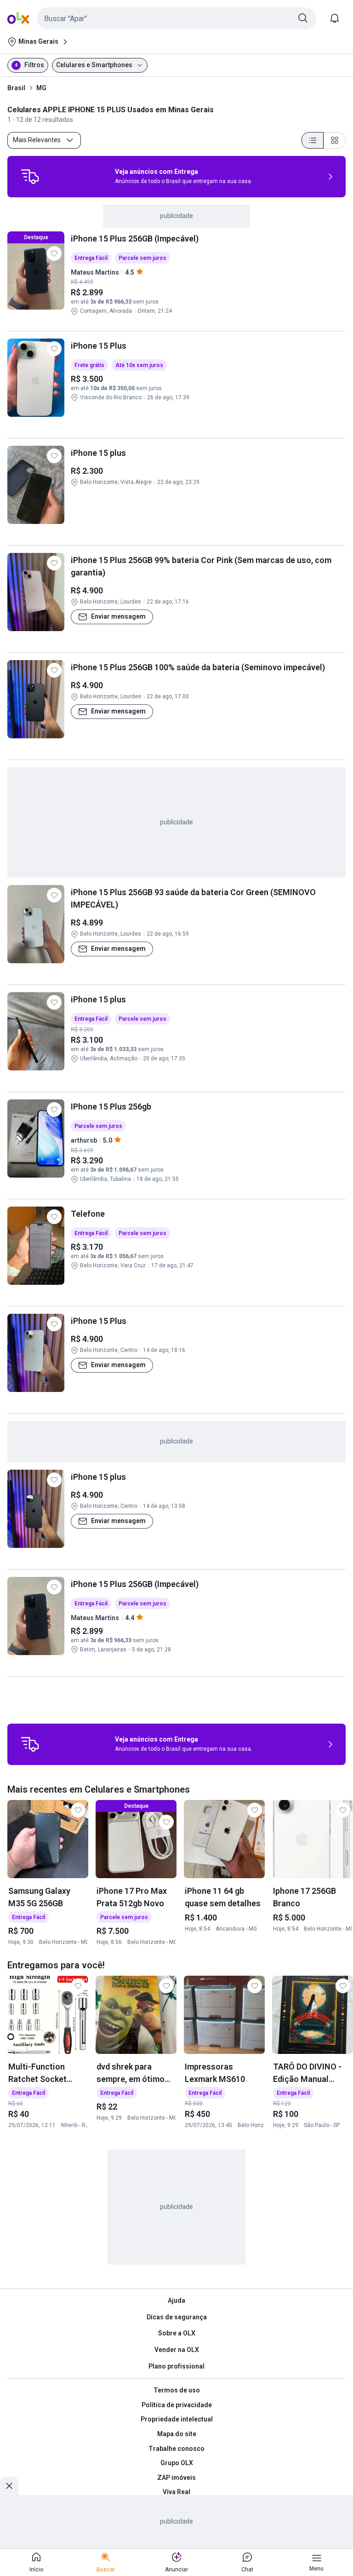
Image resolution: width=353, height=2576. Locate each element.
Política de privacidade (177, 2405)
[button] (176, 18)
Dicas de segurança (177, 2317)
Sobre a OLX (177, 2333)
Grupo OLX (177, 2463)
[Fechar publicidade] (9, 2486)
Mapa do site (177, 2434)
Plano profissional (176, 2366)
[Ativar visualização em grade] (335, 140)
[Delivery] (30, 177)
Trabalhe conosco (176, 2449)
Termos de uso (177, 2390)
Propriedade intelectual (177, 2419)
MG (41, 88)
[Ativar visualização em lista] (313, 140)
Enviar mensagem (118, 616)
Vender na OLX (177, 2350)
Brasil (16, 88)
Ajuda (176, 2300)
